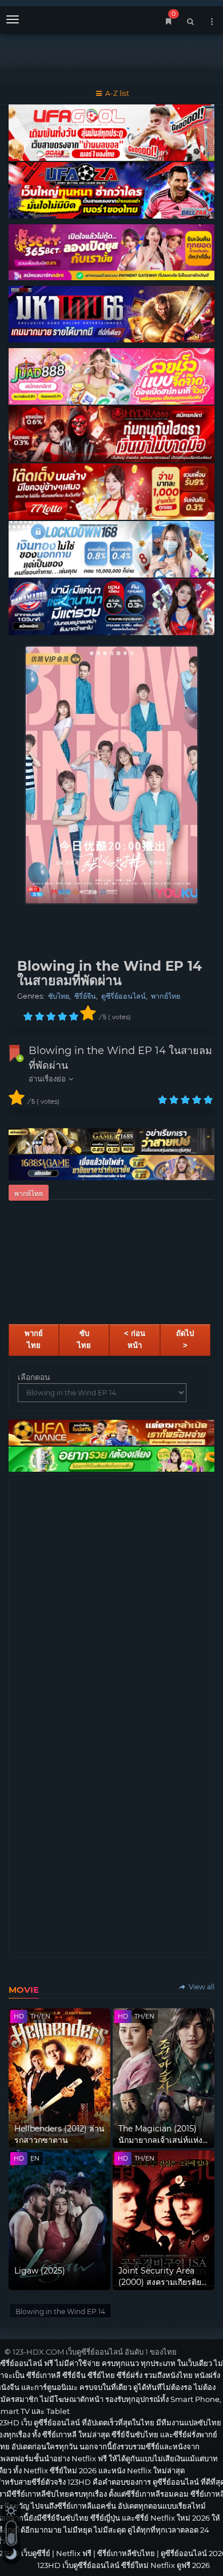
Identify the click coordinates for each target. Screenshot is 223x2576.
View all (201, 1987)
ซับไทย (59, 996)
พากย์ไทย (166, 996)
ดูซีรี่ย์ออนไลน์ (124, 996)
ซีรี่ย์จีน (85, 996)
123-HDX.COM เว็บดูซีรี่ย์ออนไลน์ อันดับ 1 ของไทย (95, 2352)
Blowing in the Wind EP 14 (60, 2311)
